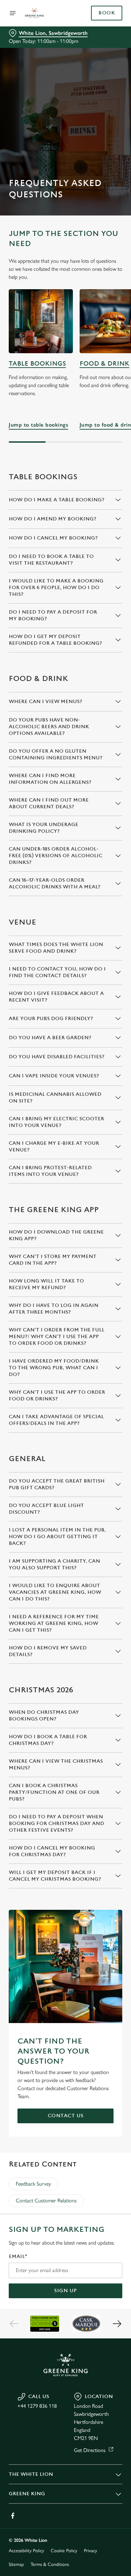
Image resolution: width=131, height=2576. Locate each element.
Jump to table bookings (41, 321)
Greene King (27, 2494)
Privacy (91, 2551)
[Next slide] (117, 2324)
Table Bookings (37, 364)
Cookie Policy (64, 2551)
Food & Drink (104, 364)
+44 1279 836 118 (37, 2406)
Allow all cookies (65, 1387)
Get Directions (90, 2450)
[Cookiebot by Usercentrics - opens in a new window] (94, 1161)
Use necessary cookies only (65, 1409)
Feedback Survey (33, 2184)
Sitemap (16, 2564)
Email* (18, 2256)
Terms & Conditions (50, 2564)
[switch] (114, 1297)
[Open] (13, 13)
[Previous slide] (14, 2324)
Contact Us (66, 2116)
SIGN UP (65, 2291)
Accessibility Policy (26, 2551)
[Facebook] (13, 2516)
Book (107, 13)
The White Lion (31, 2474)
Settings (101, 1366)
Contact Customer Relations (46, 2201)
